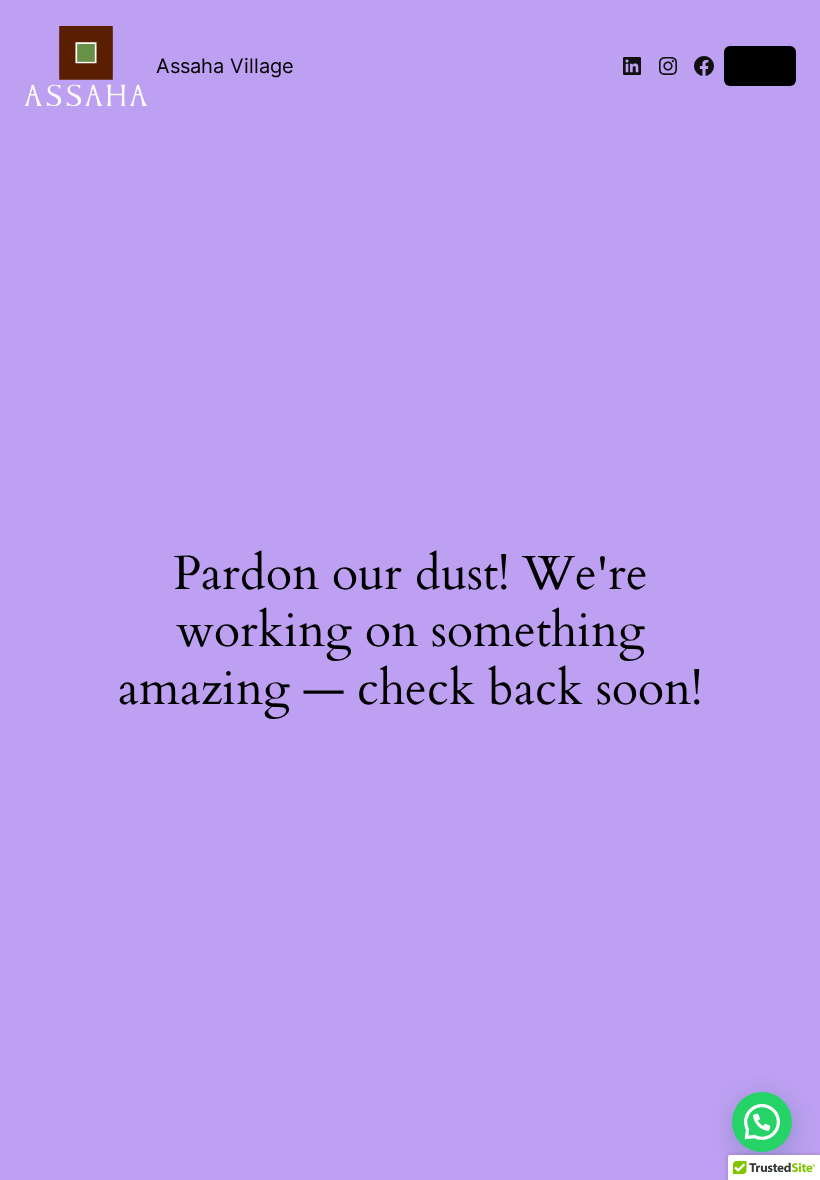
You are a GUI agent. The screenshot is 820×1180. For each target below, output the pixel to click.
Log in (760, 65)
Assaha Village (225, 66)
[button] (762, 1122)
